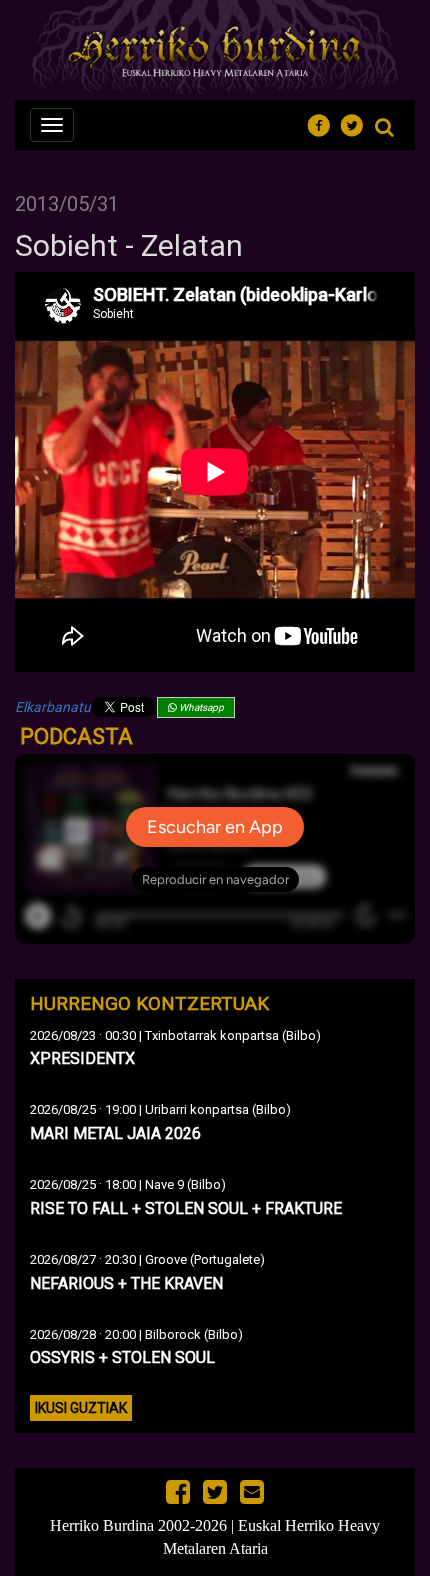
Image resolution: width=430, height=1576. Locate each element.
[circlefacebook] (324, 122)
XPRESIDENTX (82, 1058)
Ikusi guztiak (81, 1408)
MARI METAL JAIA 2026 (115, 1133)
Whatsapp (200, 707)
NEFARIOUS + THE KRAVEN (126, 1283)
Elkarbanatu (53, 707)
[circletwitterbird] (357, 122)
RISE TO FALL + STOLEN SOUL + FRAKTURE (186, 1208)
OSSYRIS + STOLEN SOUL (122, 1357)
